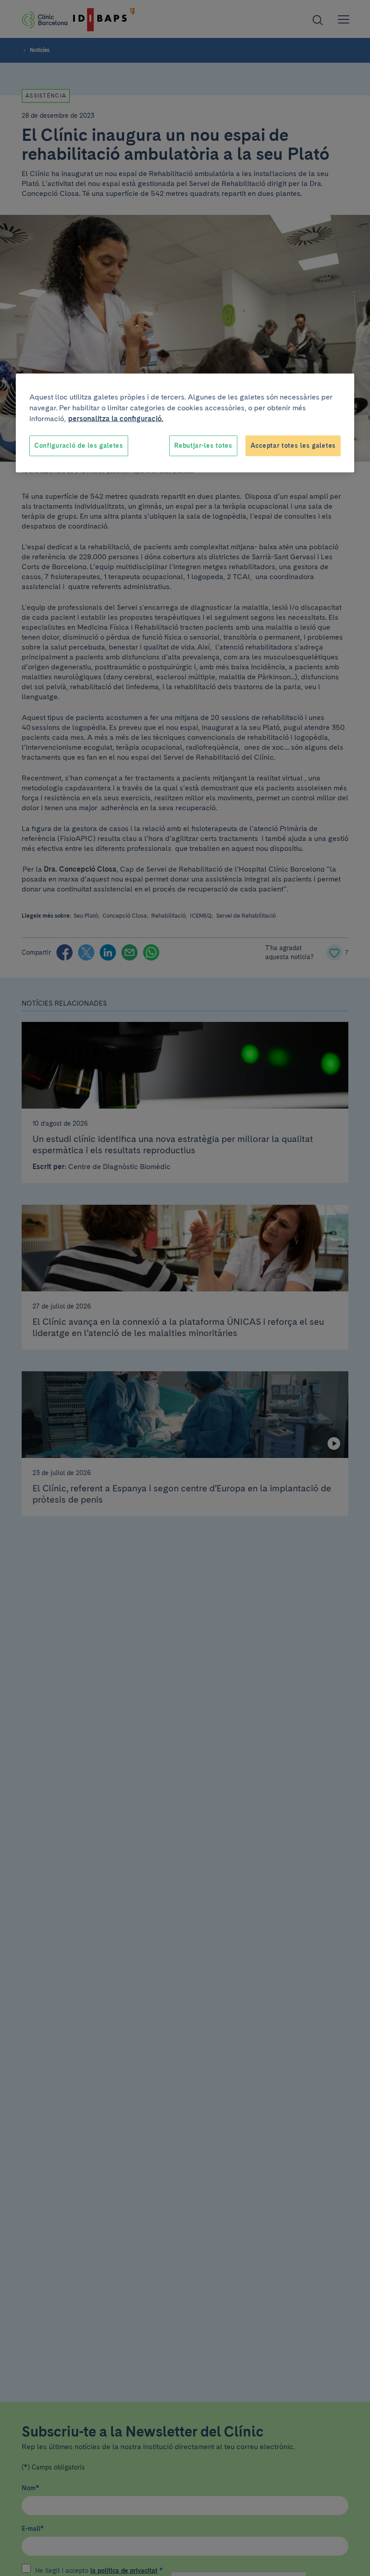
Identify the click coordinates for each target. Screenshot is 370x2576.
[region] (185, 423)
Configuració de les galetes (79, 446)
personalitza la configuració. (116, 419)
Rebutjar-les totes (203, 446)
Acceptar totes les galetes (293, 446)
